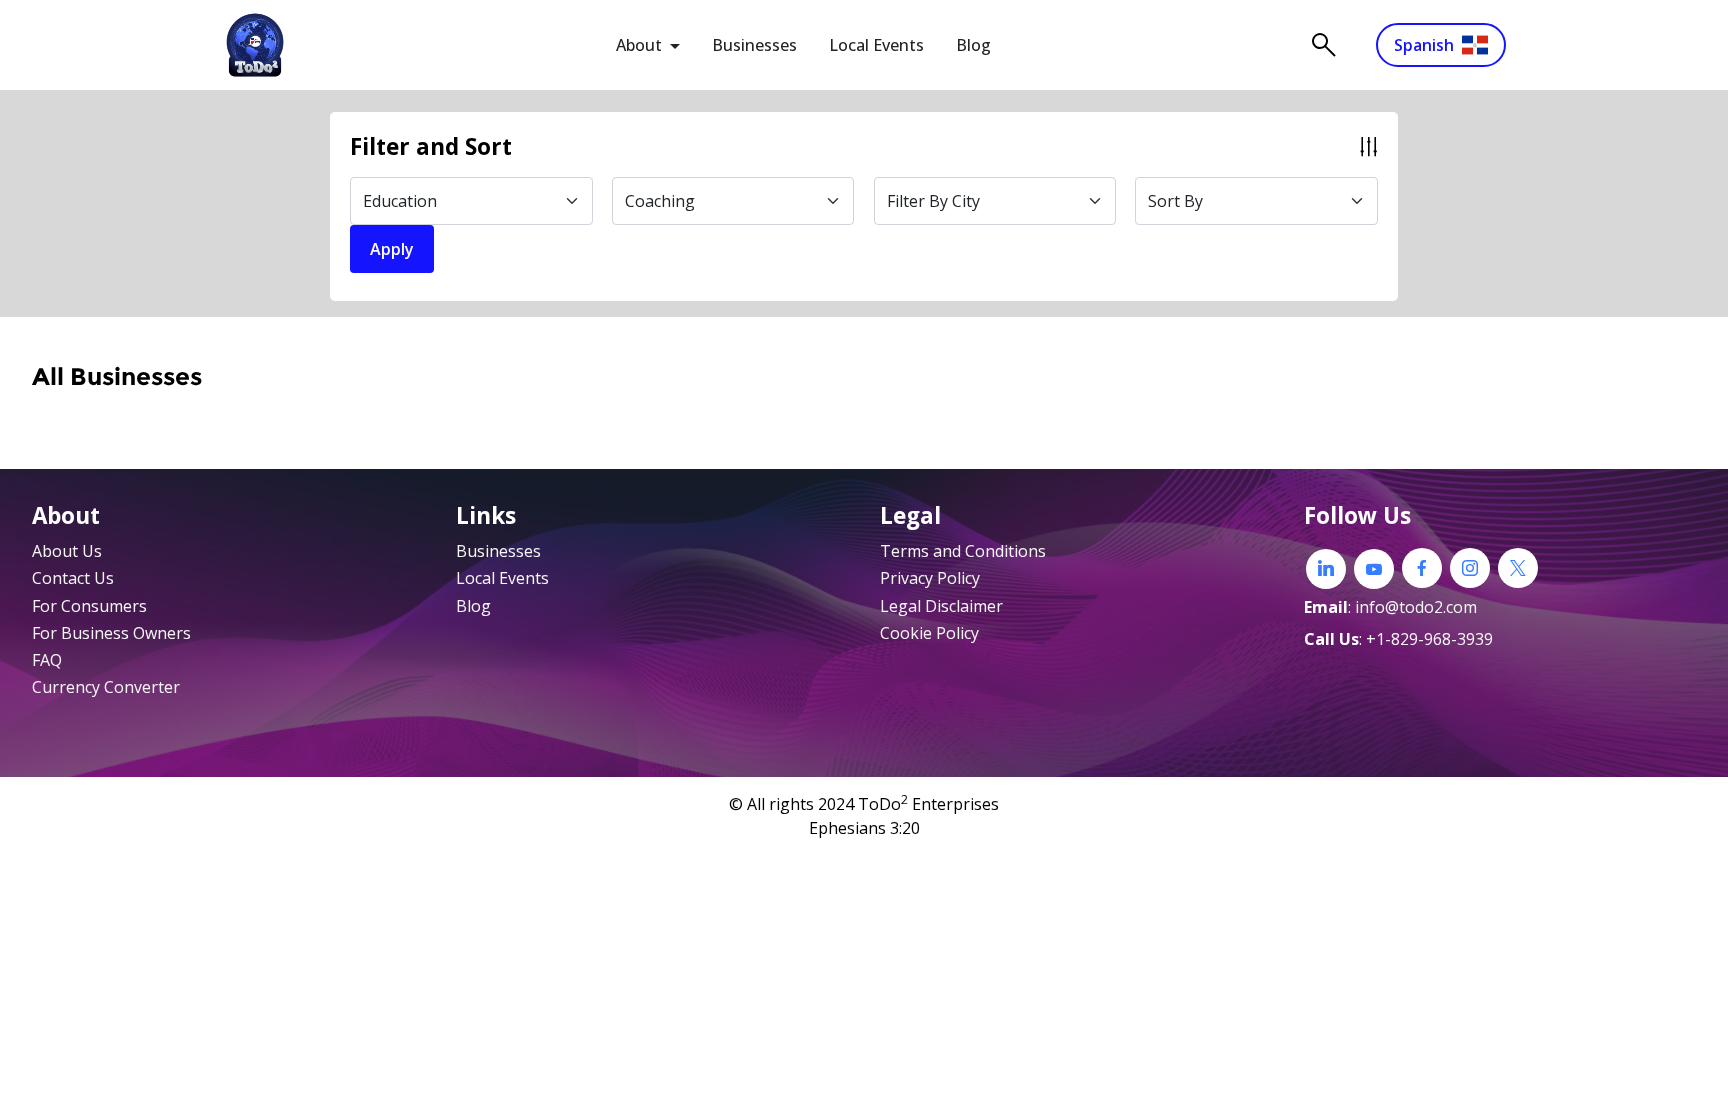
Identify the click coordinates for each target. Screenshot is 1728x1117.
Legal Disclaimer (941, 606)
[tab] (864, 146)
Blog (973, 45)
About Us (67, 551)
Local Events (876, 45)
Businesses (754, 45)
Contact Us (73, 578)
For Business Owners (111, 633)
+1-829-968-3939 (1429, 639)
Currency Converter (106, 687)
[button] (864, 146)
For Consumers (89, 606)
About (639, 45)
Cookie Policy (929, 633)
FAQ (47, 660)
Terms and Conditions (963, 551)
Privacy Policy (930, 578)
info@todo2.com (1416, 607)
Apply (392, 249)
